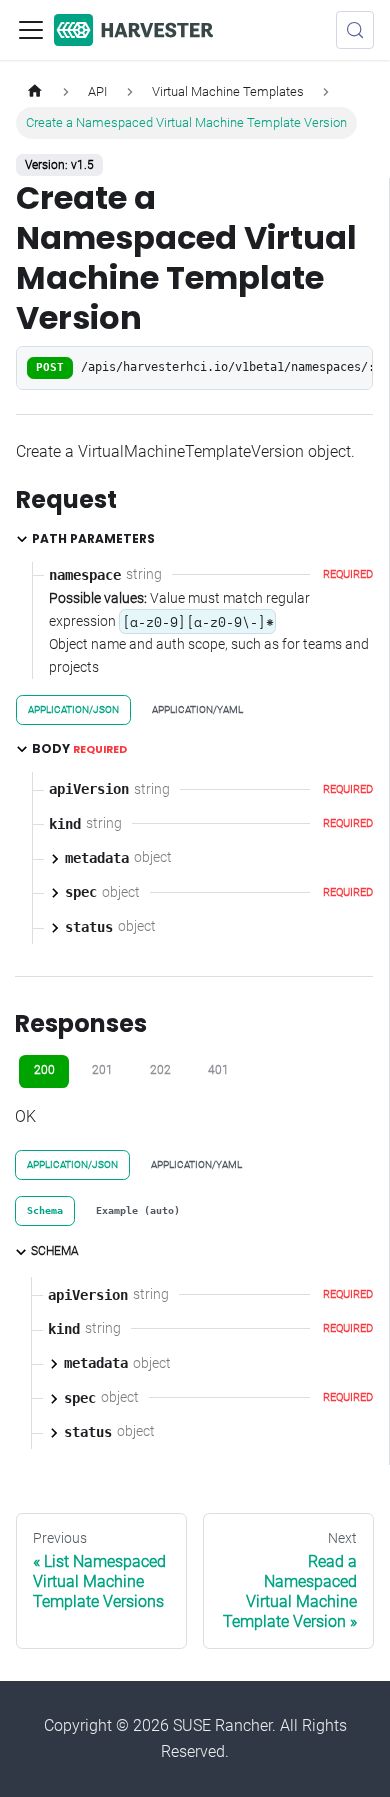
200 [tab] (44, 1070)
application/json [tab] (73, 709)
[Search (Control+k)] (355, 30)
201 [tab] (102, 1070)
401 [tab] (218, 1070)
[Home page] (35, 91)
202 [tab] (160, 1070)
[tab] (45, 1211)
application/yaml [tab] (197, 709)
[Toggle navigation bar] (31, 30)
